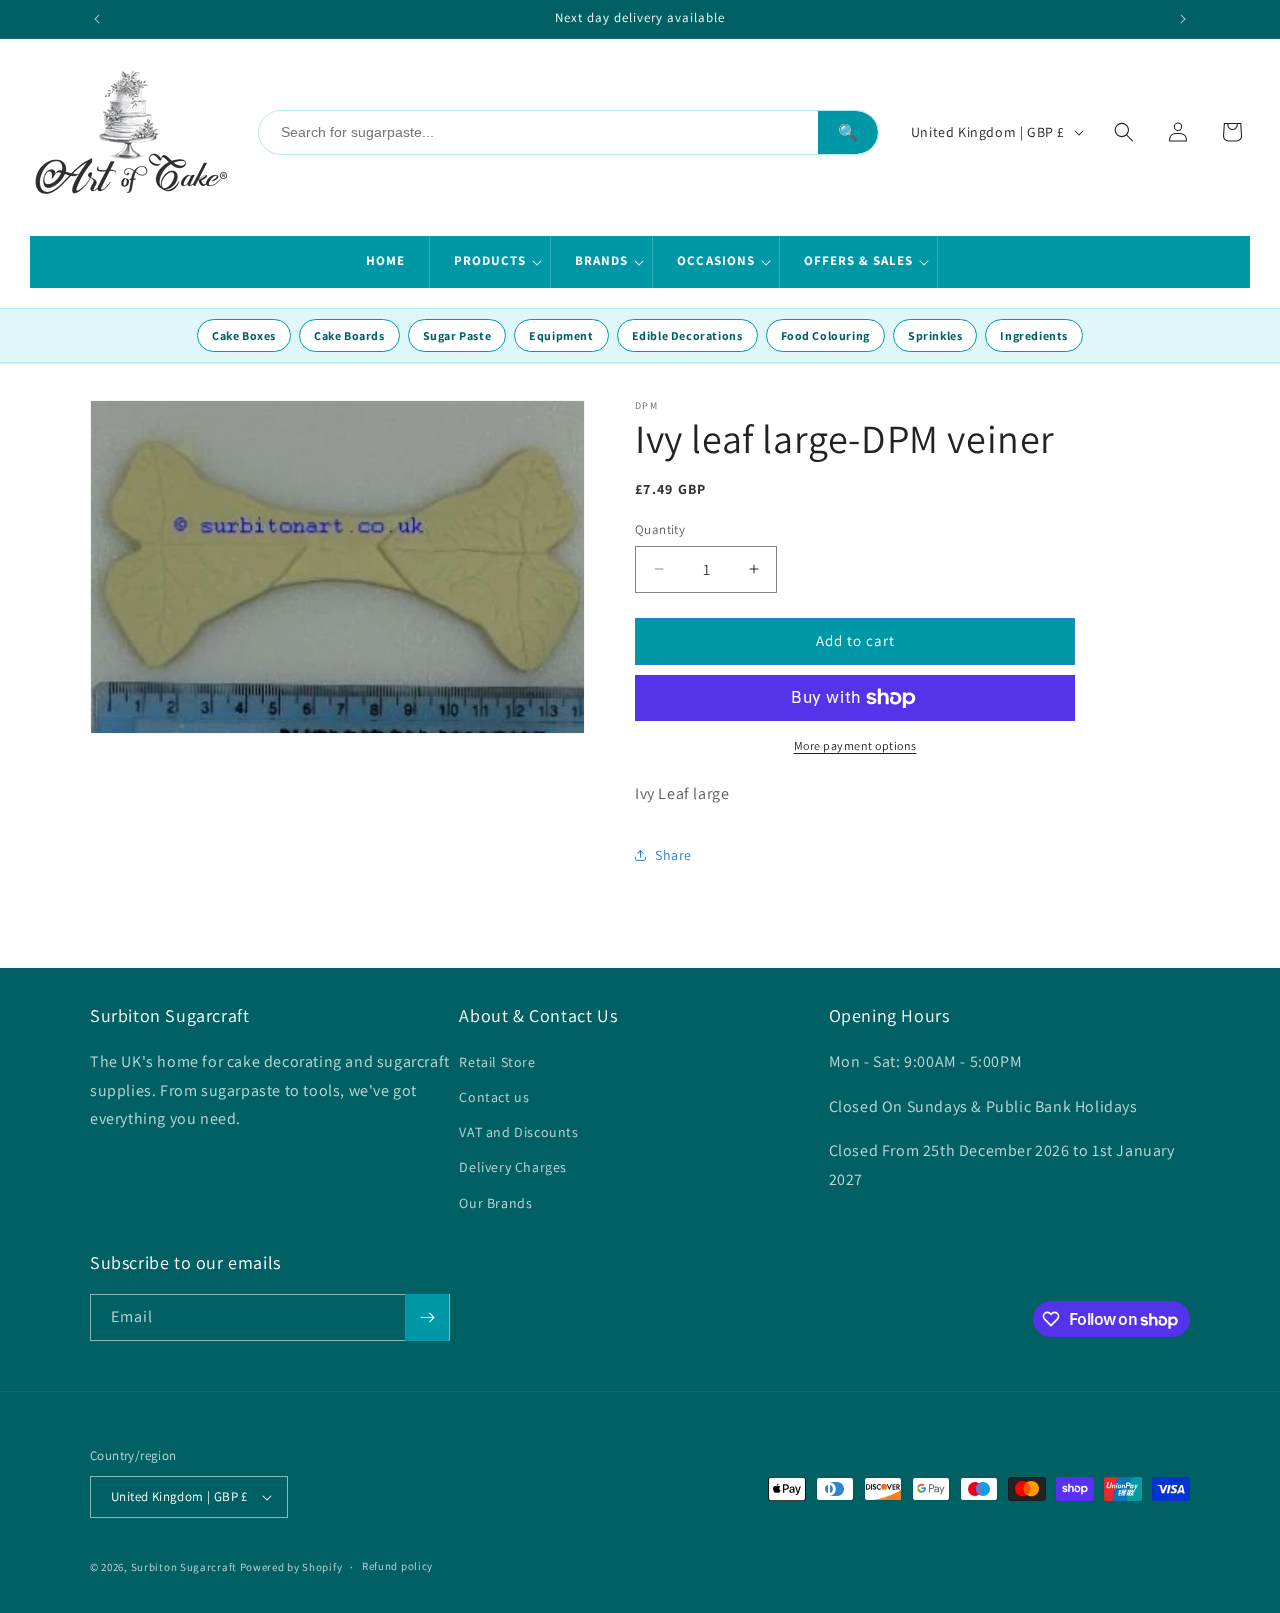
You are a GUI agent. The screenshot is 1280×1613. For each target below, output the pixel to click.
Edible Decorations (687, 335)
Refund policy (397, 1566)
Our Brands (495, 1203)
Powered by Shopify (291, 1567)
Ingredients (1034, 335)
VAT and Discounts (518, 1132)
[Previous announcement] (97, 19)
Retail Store (497, 1062)
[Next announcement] (1183, 19)
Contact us (494, 1097)
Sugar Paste (457, 335)
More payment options (855, 745)
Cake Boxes (244, 335)
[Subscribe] (427, 1317)
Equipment (561, 335)
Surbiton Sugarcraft (184, 1567)
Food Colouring (825, 335)
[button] (490, 262)
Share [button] (673, 855)
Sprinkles (935, 335)
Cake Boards (349, 335)
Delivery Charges (513, 1167)
